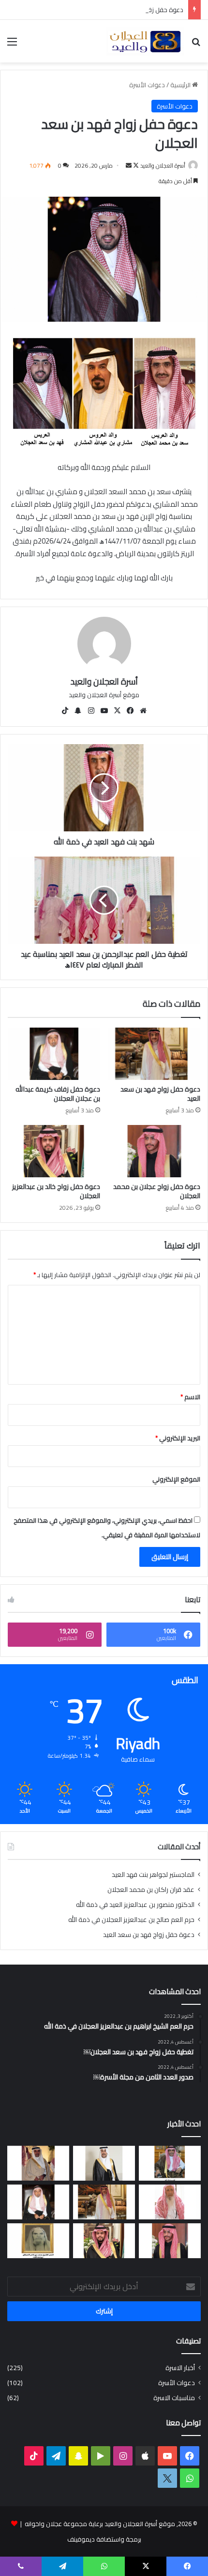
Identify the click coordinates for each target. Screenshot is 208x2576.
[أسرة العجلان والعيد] (145, 41)
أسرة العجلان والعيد (163, 165)
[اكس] (167, 2478)
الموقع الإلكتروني (176, 1479)
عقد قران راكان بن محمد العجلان (151, 1889)
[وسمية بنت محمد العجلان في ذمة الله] (38, 2241)
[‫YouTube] (104, 711)
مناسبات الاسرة (174, 2398)
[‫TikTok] (65, 711)
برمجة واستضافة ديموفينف (104, 2539)
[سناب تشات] (78, 711)
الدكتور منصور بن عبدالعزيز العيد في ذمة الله (135, 1905)
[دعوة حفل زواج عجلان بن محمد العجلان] (154, 1151)
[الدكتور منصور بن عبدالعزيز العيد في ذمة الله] (38, 2163)
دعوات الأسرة (147, 85)
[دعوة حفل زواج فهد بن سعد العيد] (154, 1054)
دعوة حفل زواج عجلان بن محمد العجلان (157, 1191)
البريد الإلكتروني (178, 1438)
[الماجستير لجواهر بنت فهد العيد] (170, 2163)
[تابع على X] (135, 165)
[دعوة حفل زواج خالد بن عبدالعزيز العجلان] (54, 1151)
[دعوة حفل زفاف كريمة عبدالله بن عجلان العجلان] (54, 1054)
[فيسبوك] (130, 711)
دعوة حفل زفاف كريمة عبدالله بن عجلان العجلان (120, 10)
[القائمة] (12, 45)
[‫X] (117, 711)
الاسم (190, 1397)
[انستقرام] (91, 711)
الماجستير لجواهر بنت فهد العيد (153, 1874)
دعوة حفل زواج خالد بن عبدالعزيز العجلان (56, 1191)
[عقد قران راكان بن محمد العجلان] (104, 2163)
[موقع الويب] (143, 711)
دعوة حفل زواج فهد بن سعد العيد (160, 1094)
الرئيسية (181, 85)
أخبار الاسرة (180, 2368)
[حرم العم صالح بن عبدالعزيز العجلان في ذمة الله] (170, 2202)
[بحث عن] (196, 45)
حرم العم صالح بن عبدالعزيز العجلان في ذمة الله (131, 1920)
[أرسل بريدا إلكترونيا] (129, 165)
